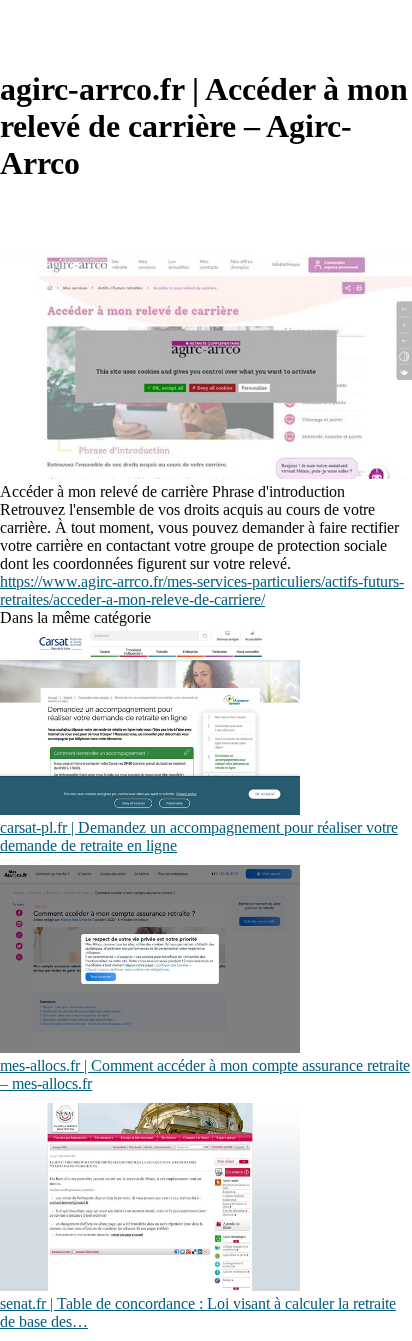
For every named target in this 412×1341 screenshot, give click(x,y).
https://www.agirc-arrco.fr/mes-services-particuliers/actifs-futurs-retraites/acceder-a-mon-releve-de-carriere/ (202, 590)
